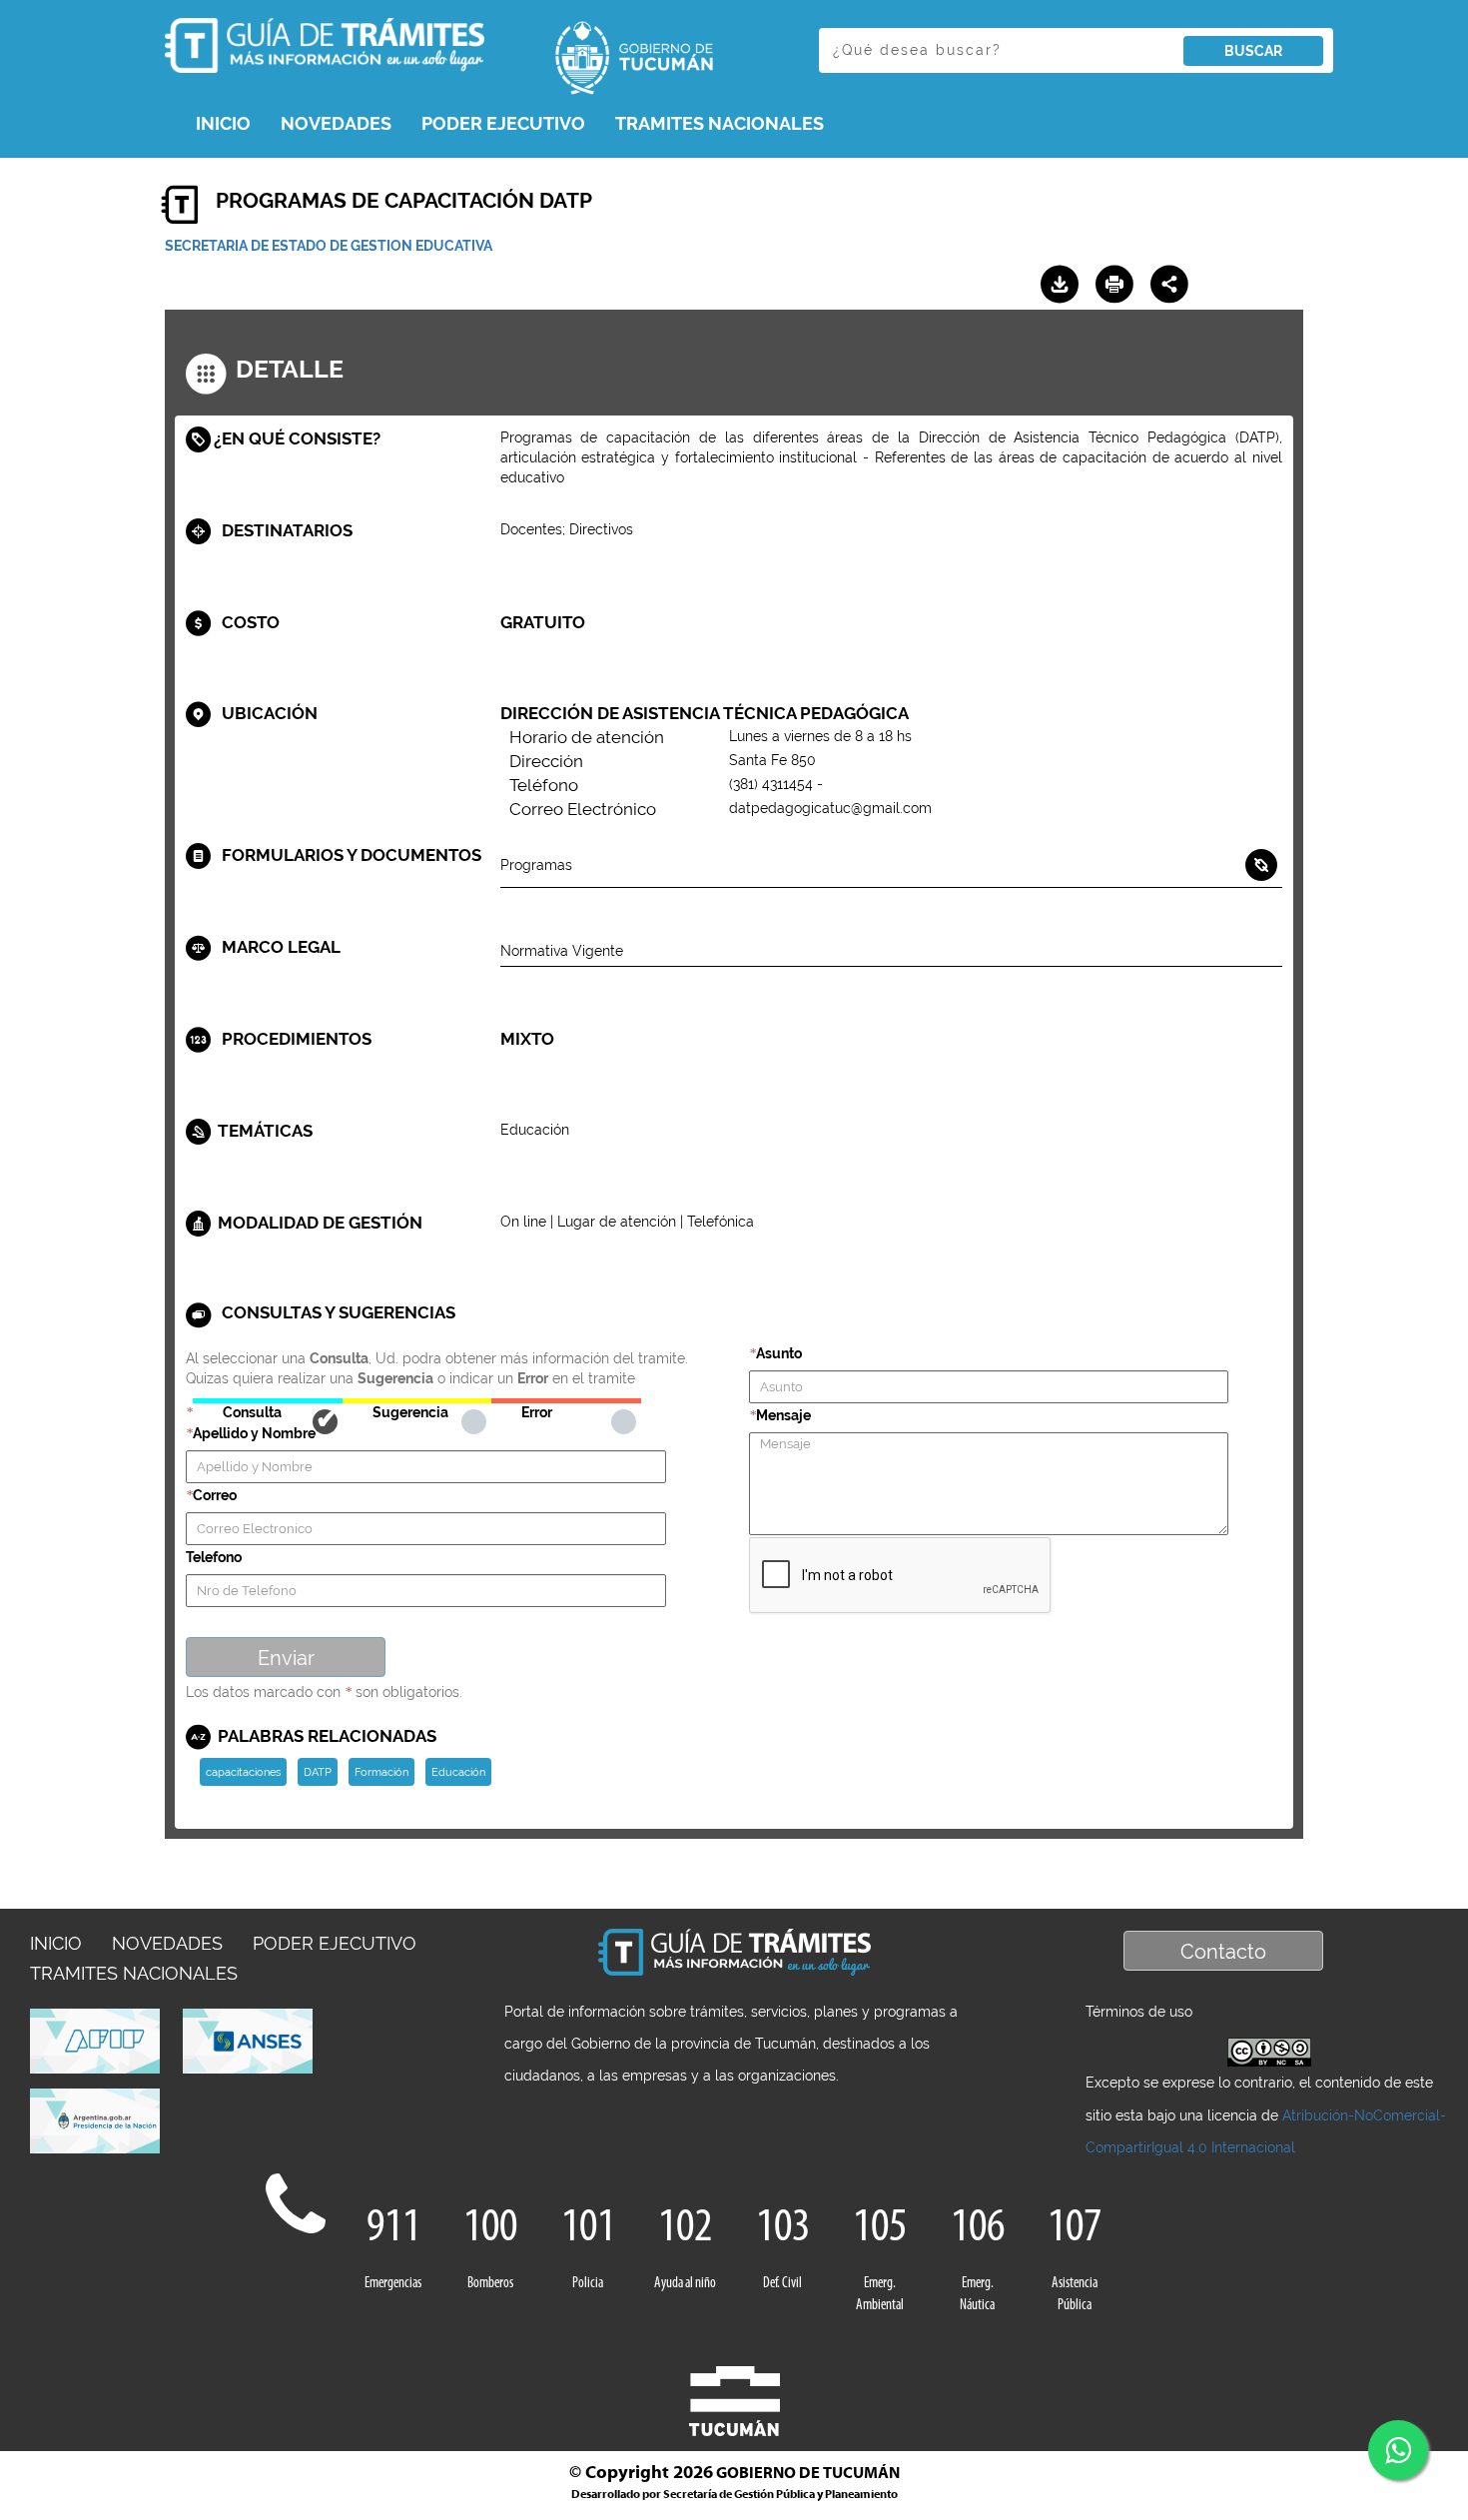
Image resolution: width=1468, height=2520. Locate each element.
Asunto (779, 1353)
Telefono (214, 1557)
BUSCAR (1253, 51)
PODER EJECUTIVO (503, 123)
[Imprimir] (1114, 285)
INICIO (223, 123)
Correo (215, 1495)
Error (566, 1401)
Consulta (267, 1401)
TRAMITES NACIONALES (720, 123)
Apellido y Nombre (254, 1433)
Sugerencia (417, 1401)
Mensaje (783, 1415)
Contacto (1223, 1952)
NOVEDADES (336, 123)
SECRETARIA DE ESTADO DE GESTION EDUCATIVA (329, 246)
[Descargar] (1060, 285)
